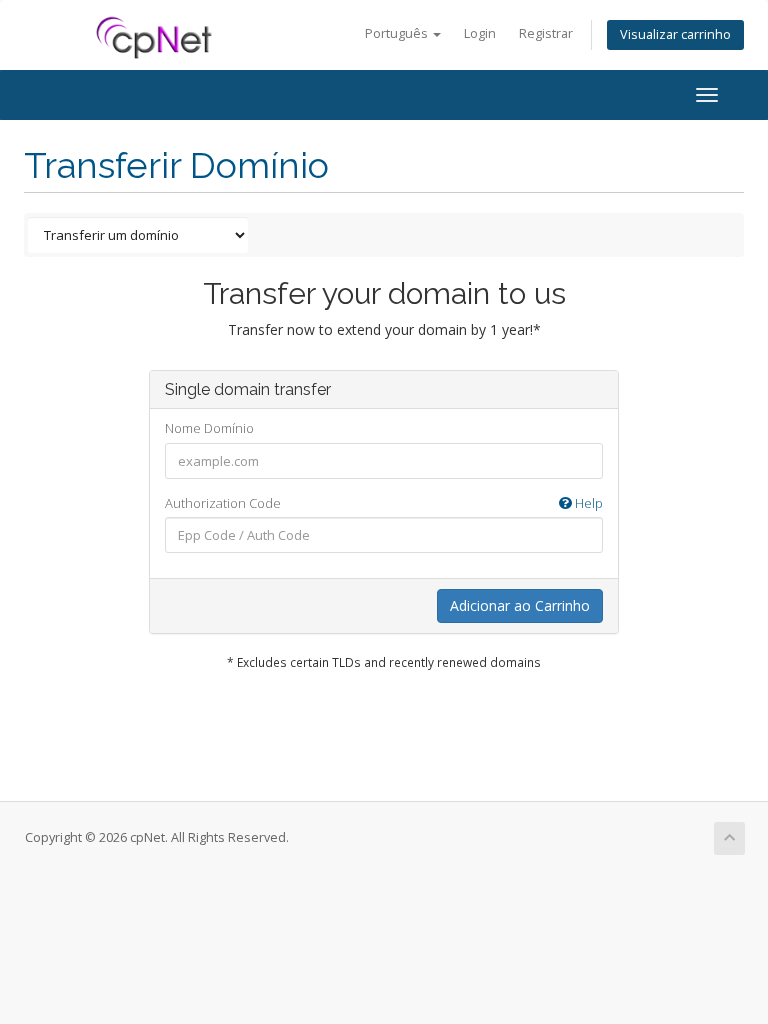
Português (398, 33)
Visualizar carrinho (675, 34)
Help (587, 503)
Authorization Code (384, 503)
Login (480, 33)
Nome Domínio (209, 428)
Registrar (546, 33)
